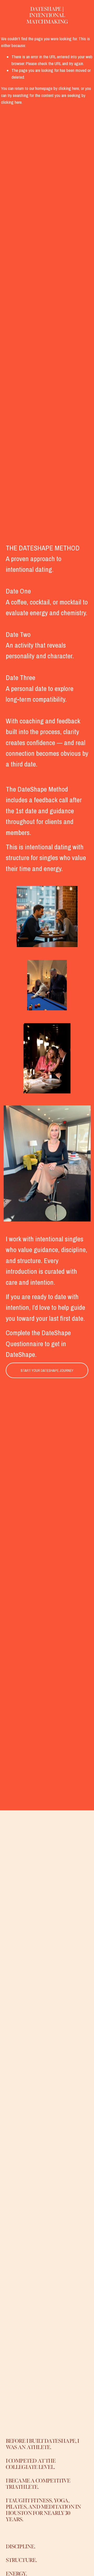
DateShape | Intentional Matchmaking (47, 15)
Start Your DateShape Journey (47, 1370)
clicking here (69, 88)
